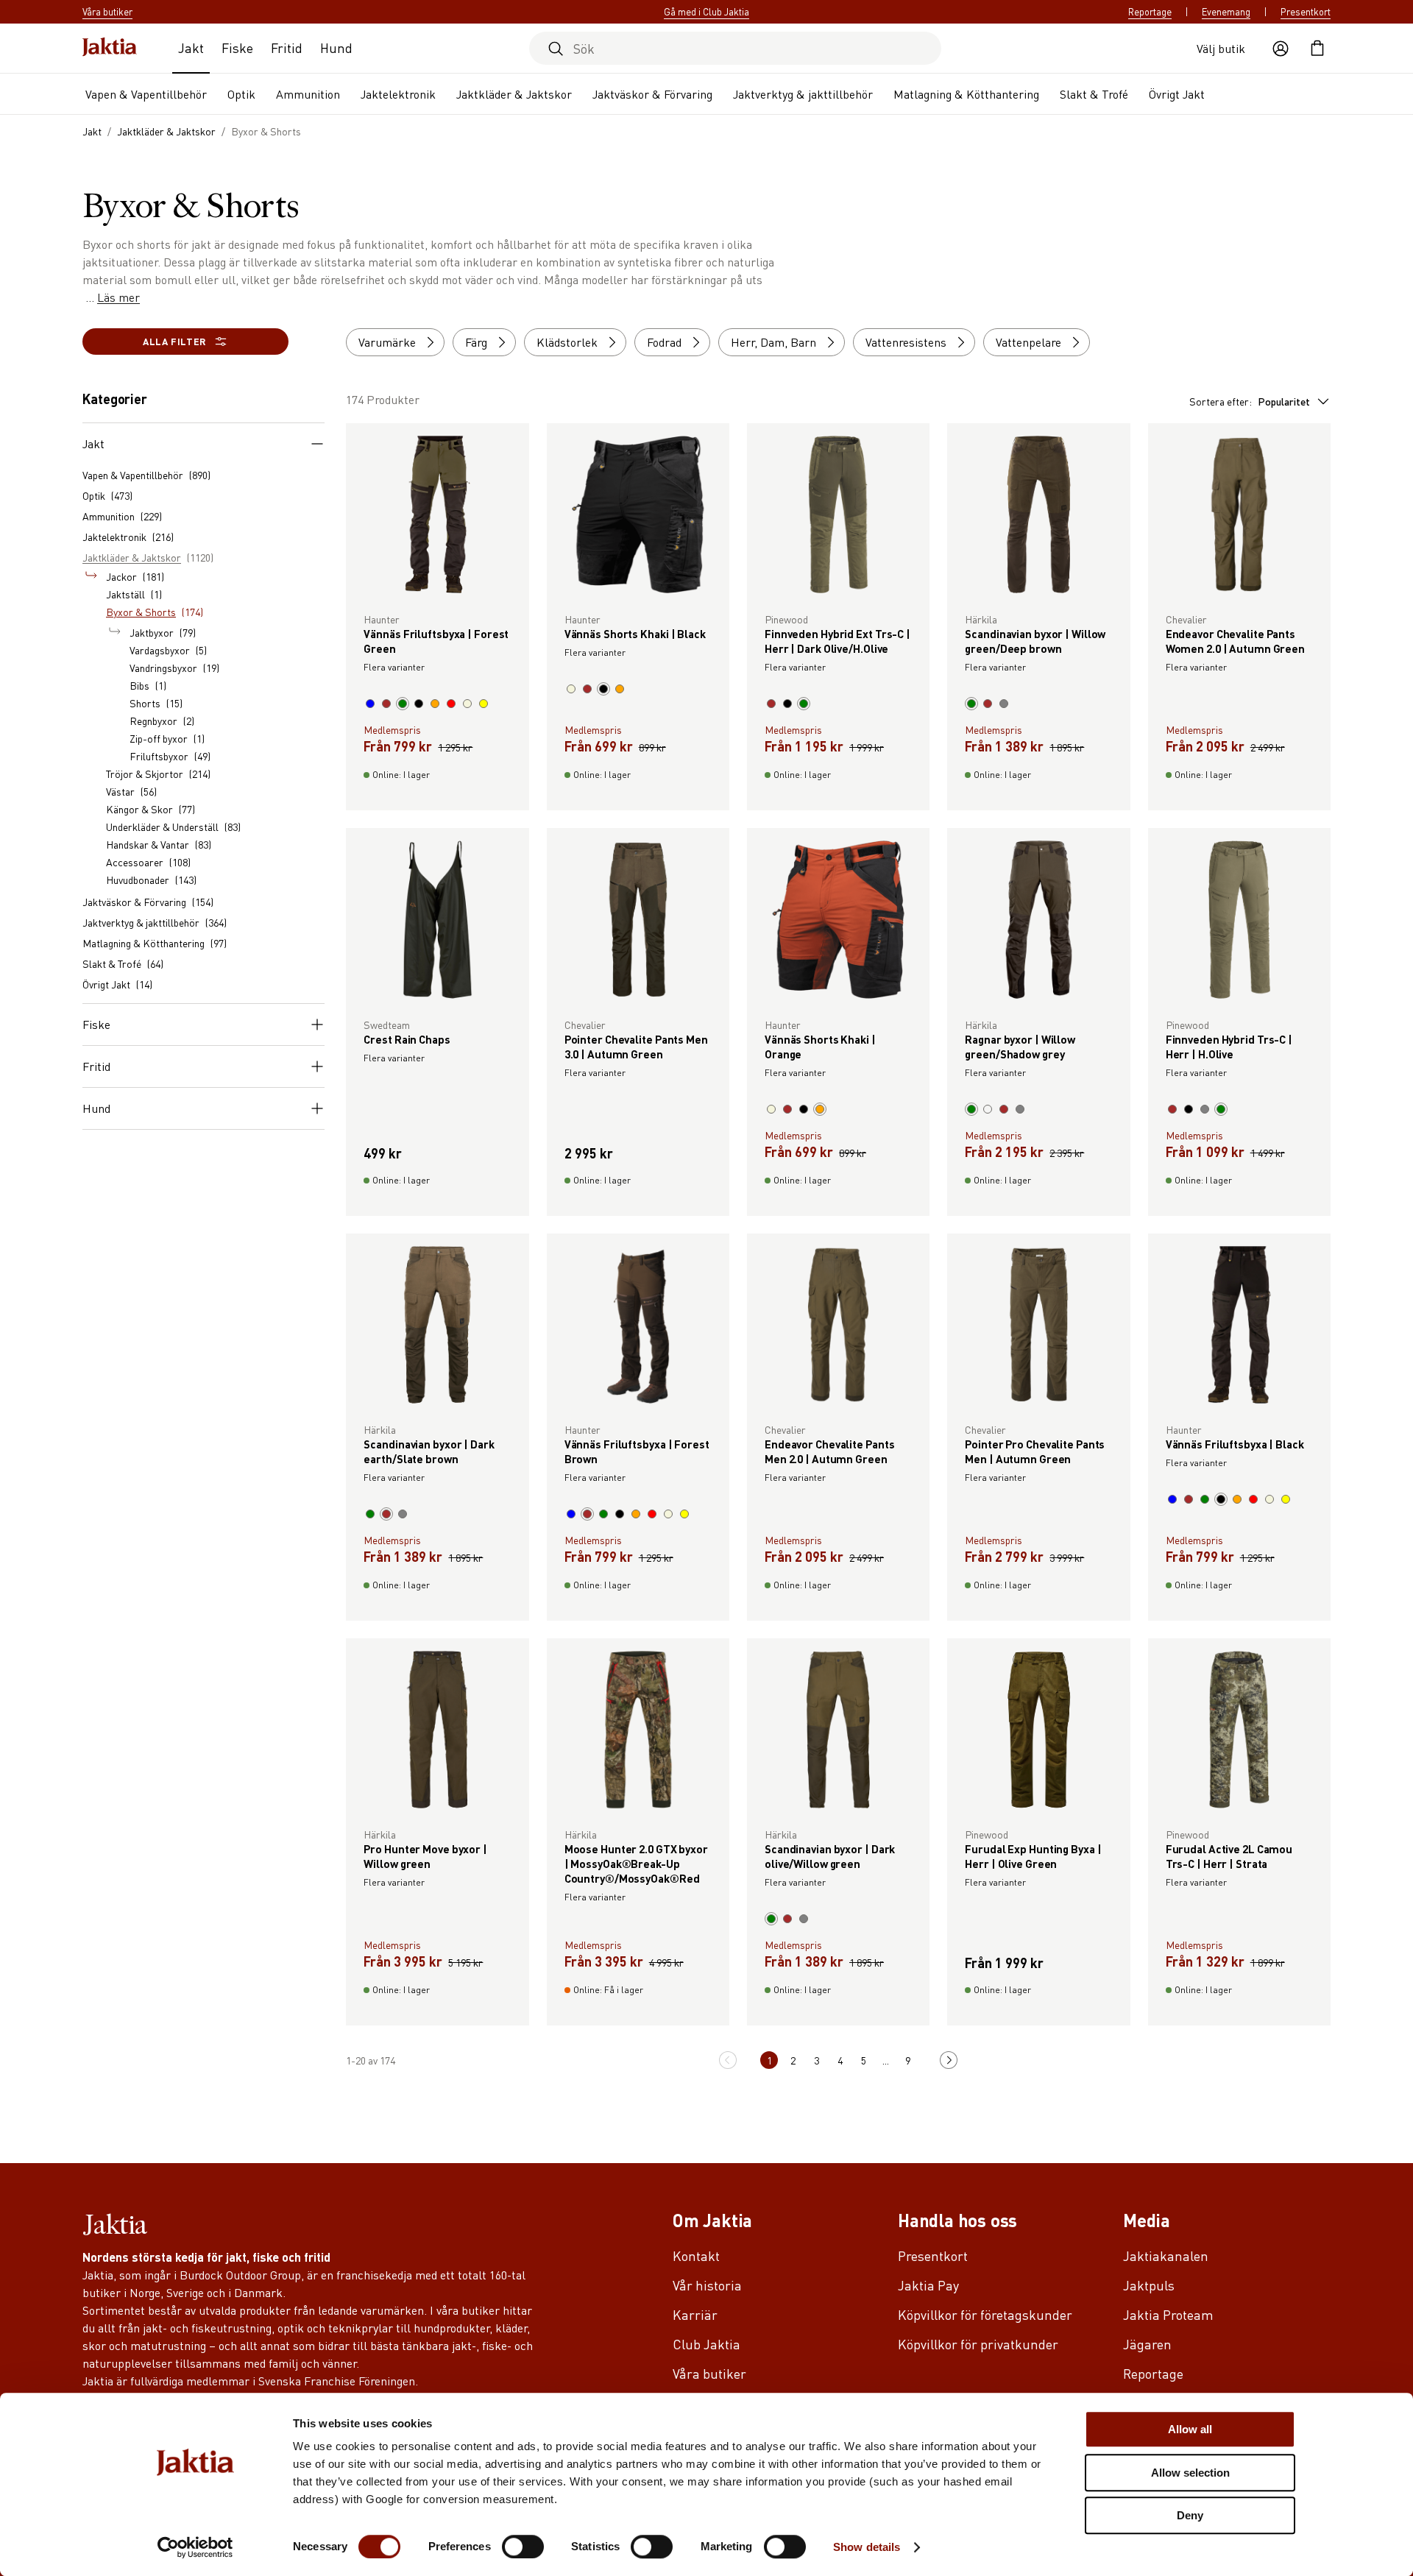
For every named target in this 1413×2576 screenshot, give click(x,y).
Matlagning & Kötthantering (966, 94)
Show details (867, 2547)
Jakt (191, 47)
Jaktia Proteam (1168, 2314)
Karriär (695, 2314)
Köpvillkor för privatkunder (978, 2344)
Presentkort (1306, 12)
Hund (336, 47)
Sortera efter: (1250, 401)
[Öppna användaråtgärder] (1281, 49)
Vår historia (707, 2285)
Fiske (237, 47)
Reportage (1150, 12)
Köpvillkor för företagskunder (985, 2314)
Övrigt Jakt (1177, 94)
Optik (241, 94)
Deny (1190, 2515)
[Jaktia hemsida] (110, 48)
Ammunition (308, 94)
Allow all (1190, 2429)
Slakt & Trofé (1094, 94)
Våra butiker (709, 2373)
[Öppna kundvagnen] (1317, 49)
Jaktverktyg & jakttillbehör (803, 94)
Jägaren (1147, 2344)
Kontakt (696, 2255)
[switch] (523, 2547)
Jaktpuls (1149, 2285)
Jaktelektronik (398, 94)
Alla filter (174, 341)
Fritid (287, 47)
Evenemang (1226, 12)
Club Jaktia (706, 2344)
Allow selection (1190, 2473)
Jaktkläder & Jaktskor (514, 94)
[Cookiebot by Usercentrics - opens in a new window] (195, 2547)
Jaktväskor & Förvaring (652, 94)
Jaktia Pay (928, 2285)
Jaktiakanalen (1166, 2255)
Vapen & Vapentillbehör (146, 94)
